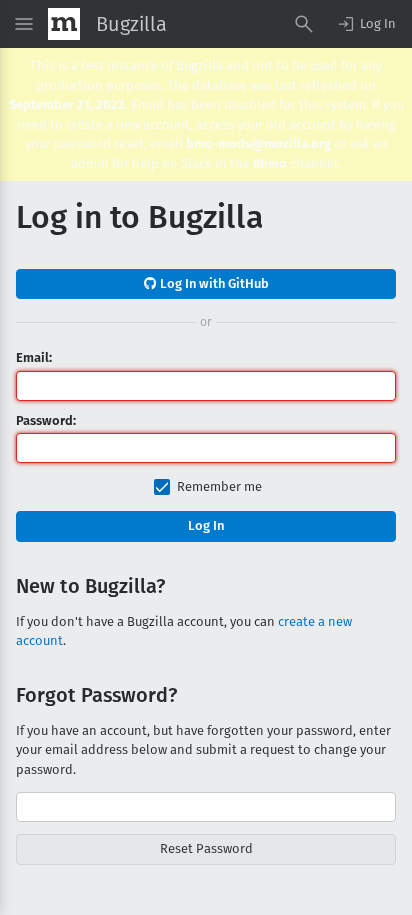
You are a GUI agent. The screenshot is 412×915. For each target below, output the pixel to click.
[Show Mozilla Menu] (64, 24)
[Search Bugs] (304, 24)
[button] (366, 24)
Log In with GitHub (213, 283)
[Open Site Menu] (24, 24)
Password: (46, 420)
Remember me (219, 486)
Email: (34, 357)
